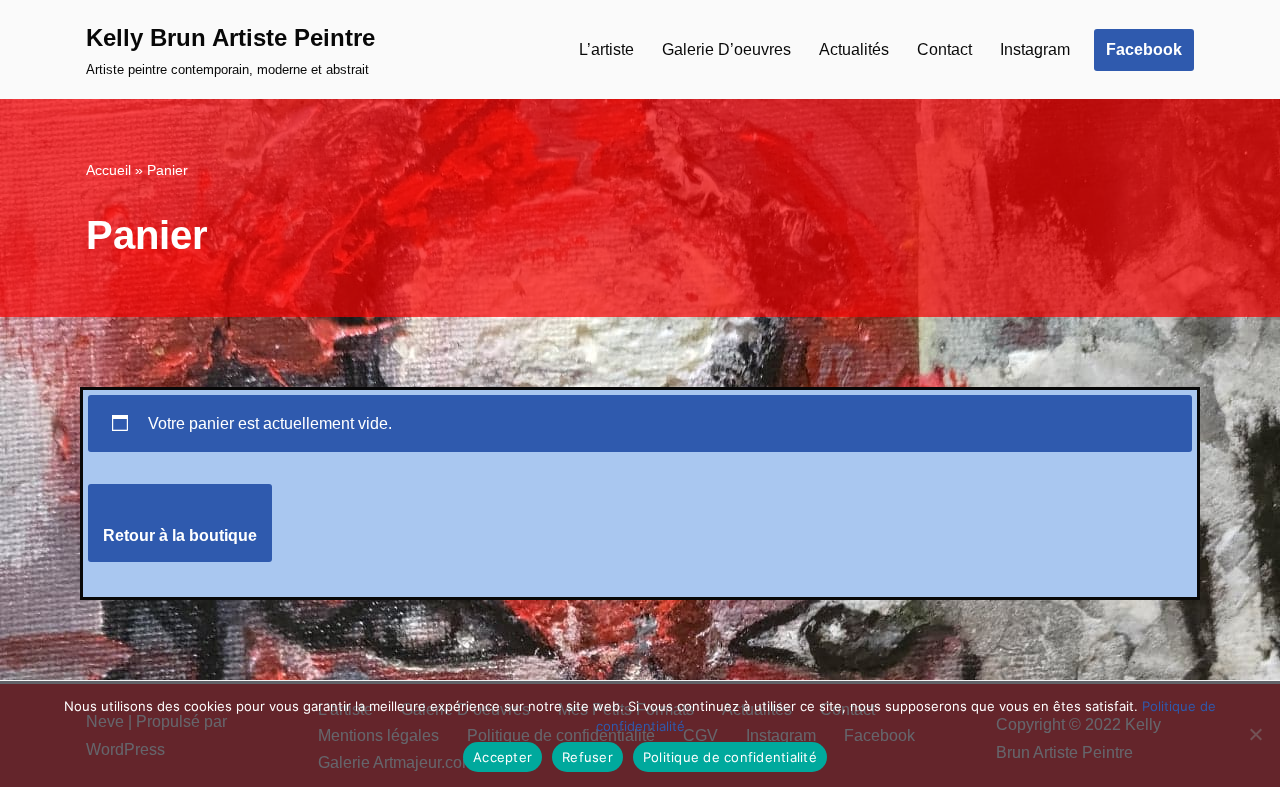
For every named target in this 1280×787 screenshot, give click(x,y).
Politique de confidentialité (730, 757)
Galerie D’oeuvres (726, 49)
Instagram (1035, 49)
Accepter (502, 757)
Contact (944, 49)
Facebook (1144, 49)
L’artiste (606, 49)
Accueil (108, 170)
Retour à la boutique (180, 535)
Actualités (854, 49)
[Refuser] (1255, 734)
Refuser (587, 757)
